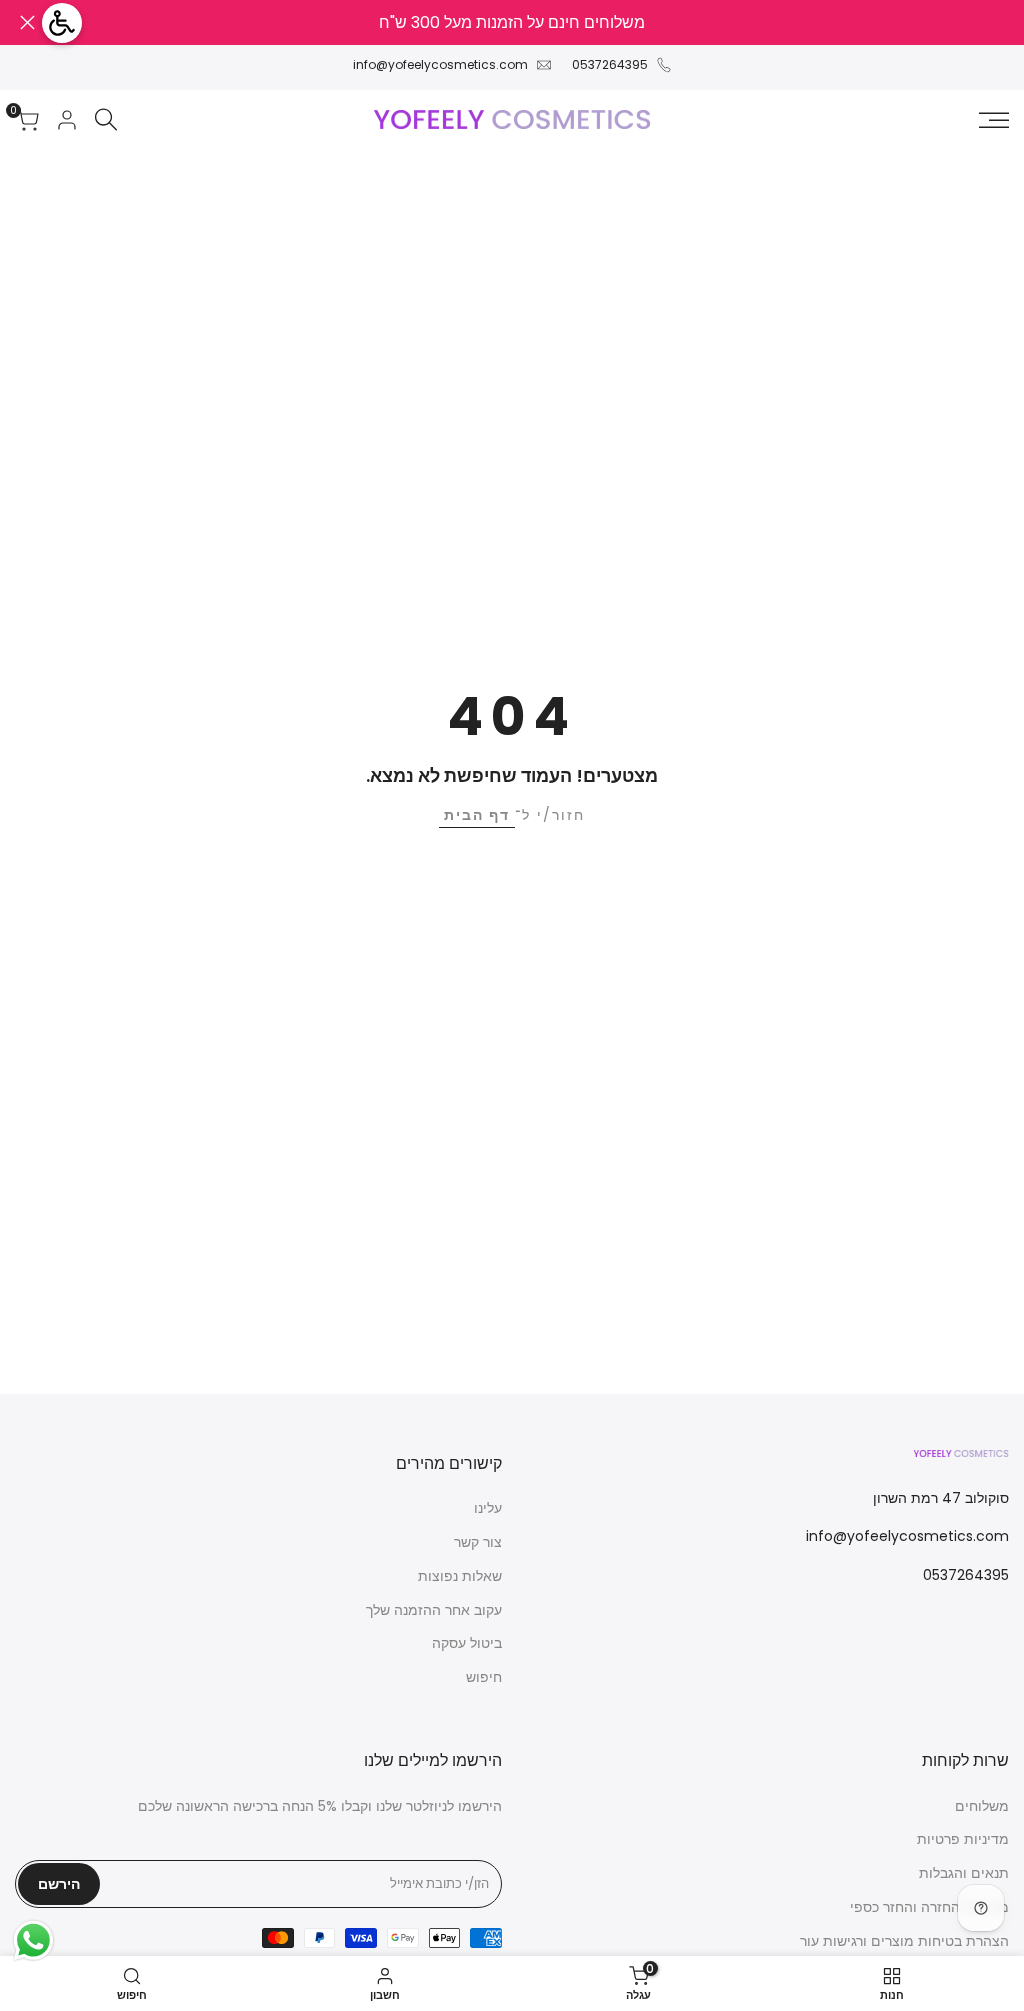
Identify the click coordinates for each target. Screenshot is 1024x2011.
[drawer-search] (106, 119)
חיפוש (484, 1677)
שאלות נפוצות (460, 1576)
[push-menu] (994, 120)
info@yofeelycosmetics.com (440, 64)
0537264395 (610, 64)
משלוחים (982, 1806)
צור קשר (478, 1542)
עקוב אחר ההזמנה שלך (434, 1610)
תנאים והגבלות (964, 1873)
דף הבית (477, 815)
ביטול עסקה (467, 1643)
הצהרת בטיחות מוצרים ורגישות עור (904, 1941)
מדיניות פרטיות (963, 1839)
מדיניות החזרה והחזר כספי (929, 1907)
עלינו (488, 1508)
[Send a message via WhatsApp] (33, 1940)
